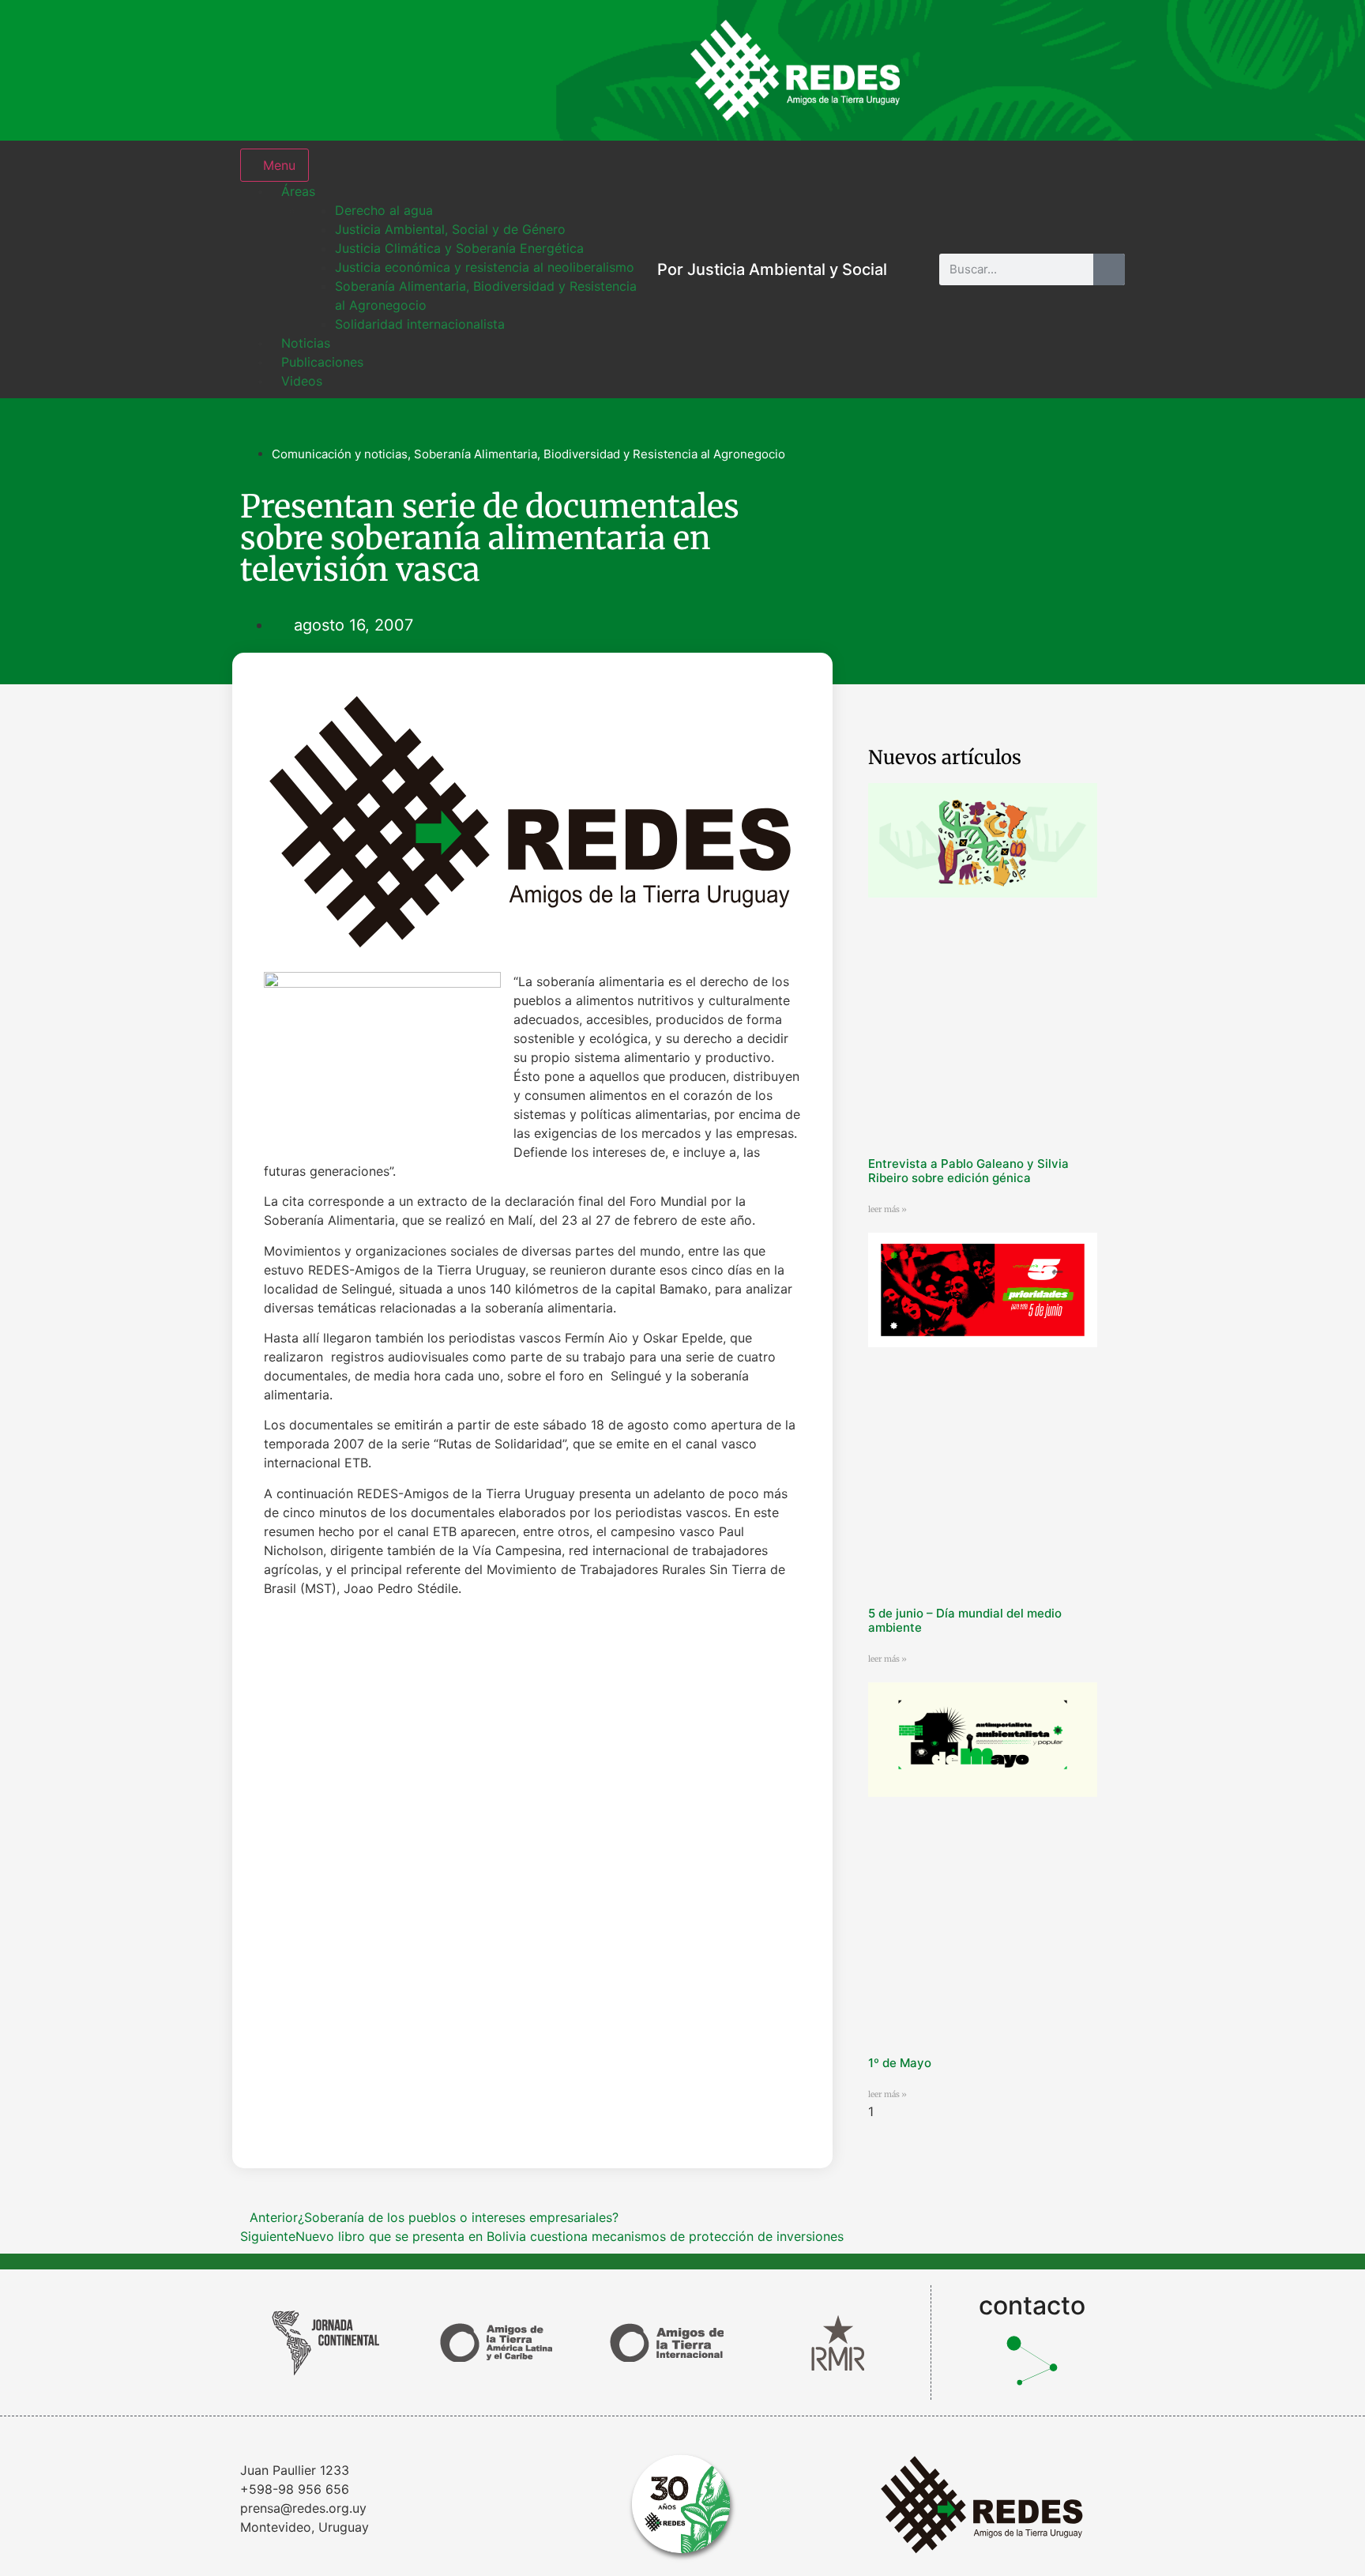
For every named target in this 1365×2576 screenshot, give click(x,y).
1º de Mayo (900, 2063)
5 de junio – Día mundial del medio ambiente (965, 1620)
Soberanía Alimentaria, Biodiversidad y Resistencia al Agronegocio (600, 454)
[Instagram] (947, 70)
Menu (279, 165)
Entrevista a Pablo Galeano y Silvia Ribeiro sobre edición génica (968, 1171)
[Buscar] (1109, 269)
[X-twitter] (1050, 70)
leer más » (887, 1209)
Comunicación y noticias (340, 454)
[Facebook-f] (998, 70)
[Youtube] (1101, 70)
